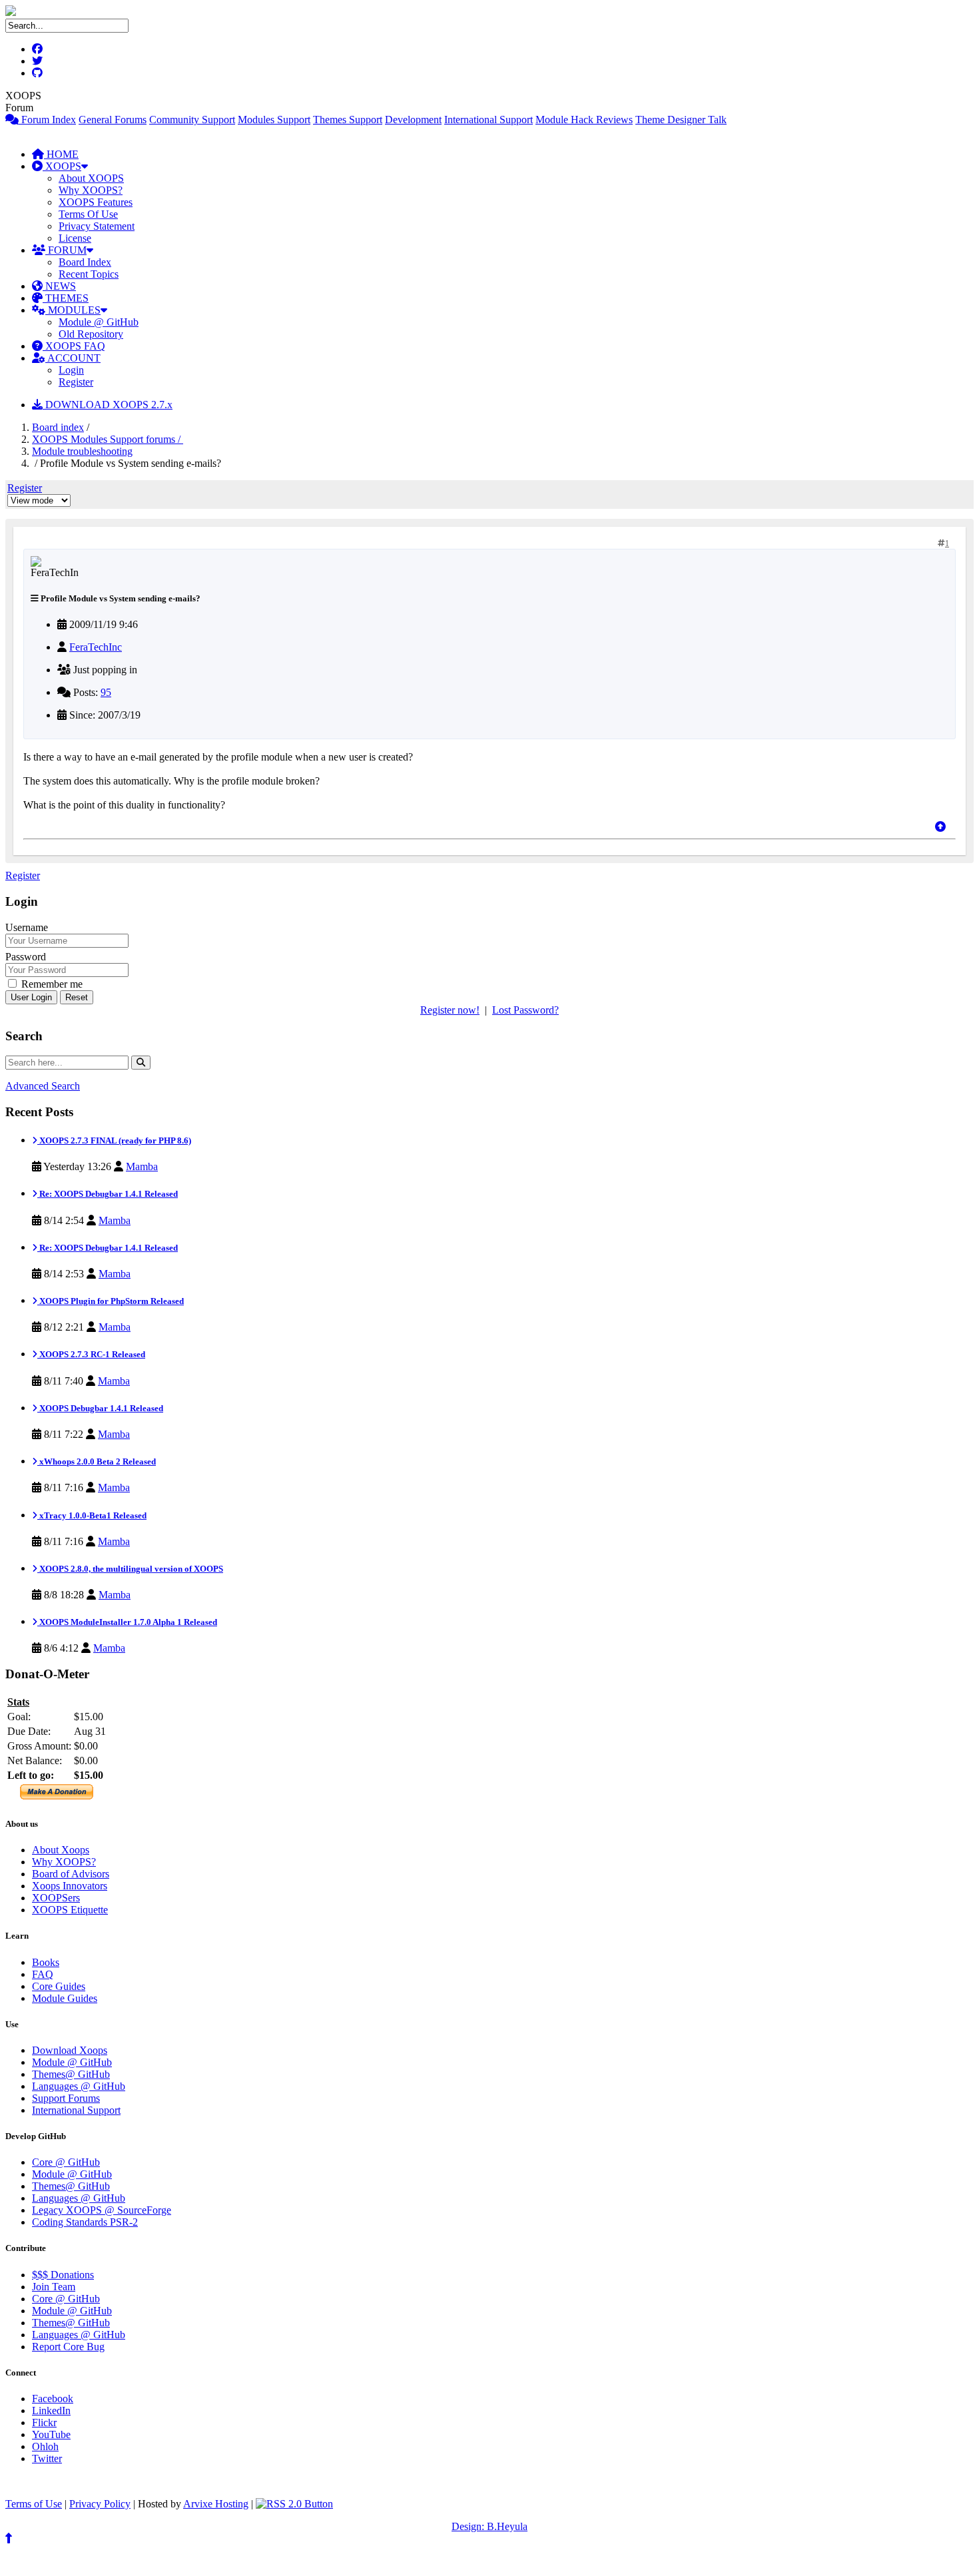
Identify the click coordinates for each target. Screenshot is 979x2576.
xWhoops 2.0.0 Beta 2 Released (97, 1461)
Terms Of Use (88, 214)
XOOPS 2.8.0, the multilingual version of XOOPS (130, 1569)
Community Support (192, 120)
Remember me (51, 984)
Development (413, 120)
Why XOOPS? (91, 190)
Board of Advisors (71, 1874)
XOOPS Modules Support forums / (108, 439)
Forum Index (47, 120)
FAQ (43, 1974)
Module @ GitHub (99, 322)
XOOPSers (56, 1898)
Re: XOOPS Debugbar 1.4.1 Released (108, 1194)
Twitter (47, 2458)
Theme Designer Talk (681, 120)
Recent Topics (89, 274)
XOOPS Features (96, 202)
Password (26, 957)
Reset (77, 997)
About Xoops (61, 1850)
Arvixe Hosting (216, 2504)
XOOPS (62, 166)
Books (46, 1962)
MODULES (73, 310)
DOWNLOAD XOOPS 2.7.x (108, 405)
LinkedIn (51, 2411)
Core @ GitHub (66, 2162)
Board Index (85, 262)
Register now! (450, 1010)
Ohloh (45, 2446)
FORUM (66, 250)
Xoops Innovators (70, 1886)
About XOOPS (91, 178)
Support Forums (66, 2098)
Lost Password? (525, 1010)
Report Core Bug (68, 2347)
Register (76, 382)
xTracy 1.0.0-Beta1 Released (92, 1515)
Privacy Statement (97, 226)
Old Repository (91, 334)
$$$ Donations (63, 2275)
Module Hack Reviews (584, 120)
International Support (489, 120)
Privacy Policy (100, 2504)
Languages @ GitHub (79, 2086)
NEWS (59, 286)
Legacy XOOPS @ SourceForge (102, 2210)
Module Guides (65, 1998)
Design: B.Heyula (489, 2526)
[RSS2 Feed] (294, 2504)
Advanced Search (43, 1086)
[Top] (940, 827)
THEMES (66, 298)
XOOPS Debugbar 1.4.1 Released (100, 1408)
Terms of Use (34, 2504)
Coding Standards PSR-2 (85, 2222)
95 (106, 692)
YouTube (51, 2434)
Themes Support (348, 120)
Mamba (142, 1166)
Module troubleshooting (82, 451)
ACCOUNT (73, 358)
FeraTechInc (96, 647)
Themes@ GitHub (71, 2074)
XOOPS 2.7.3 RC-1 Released (91, 1354)
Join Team (54, 2287)
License (75, 238)
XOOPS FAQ (74, 346)
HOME (61, 154)
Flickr (44, 2422)
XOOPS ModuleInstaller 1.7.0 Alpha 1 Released (127, 1622)
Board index (58, 427)
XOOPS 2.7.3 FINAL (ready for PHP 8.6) (114, 1140)
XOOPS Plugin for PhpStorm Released (111, 1301)
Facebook (53, 2399)
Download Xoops (70, 2050)
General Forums (113, 120)
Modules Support (274, 120)
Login (71, 370)
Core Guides (59, 1986)
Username (27, 927)
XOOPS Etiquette (70, 1910)
